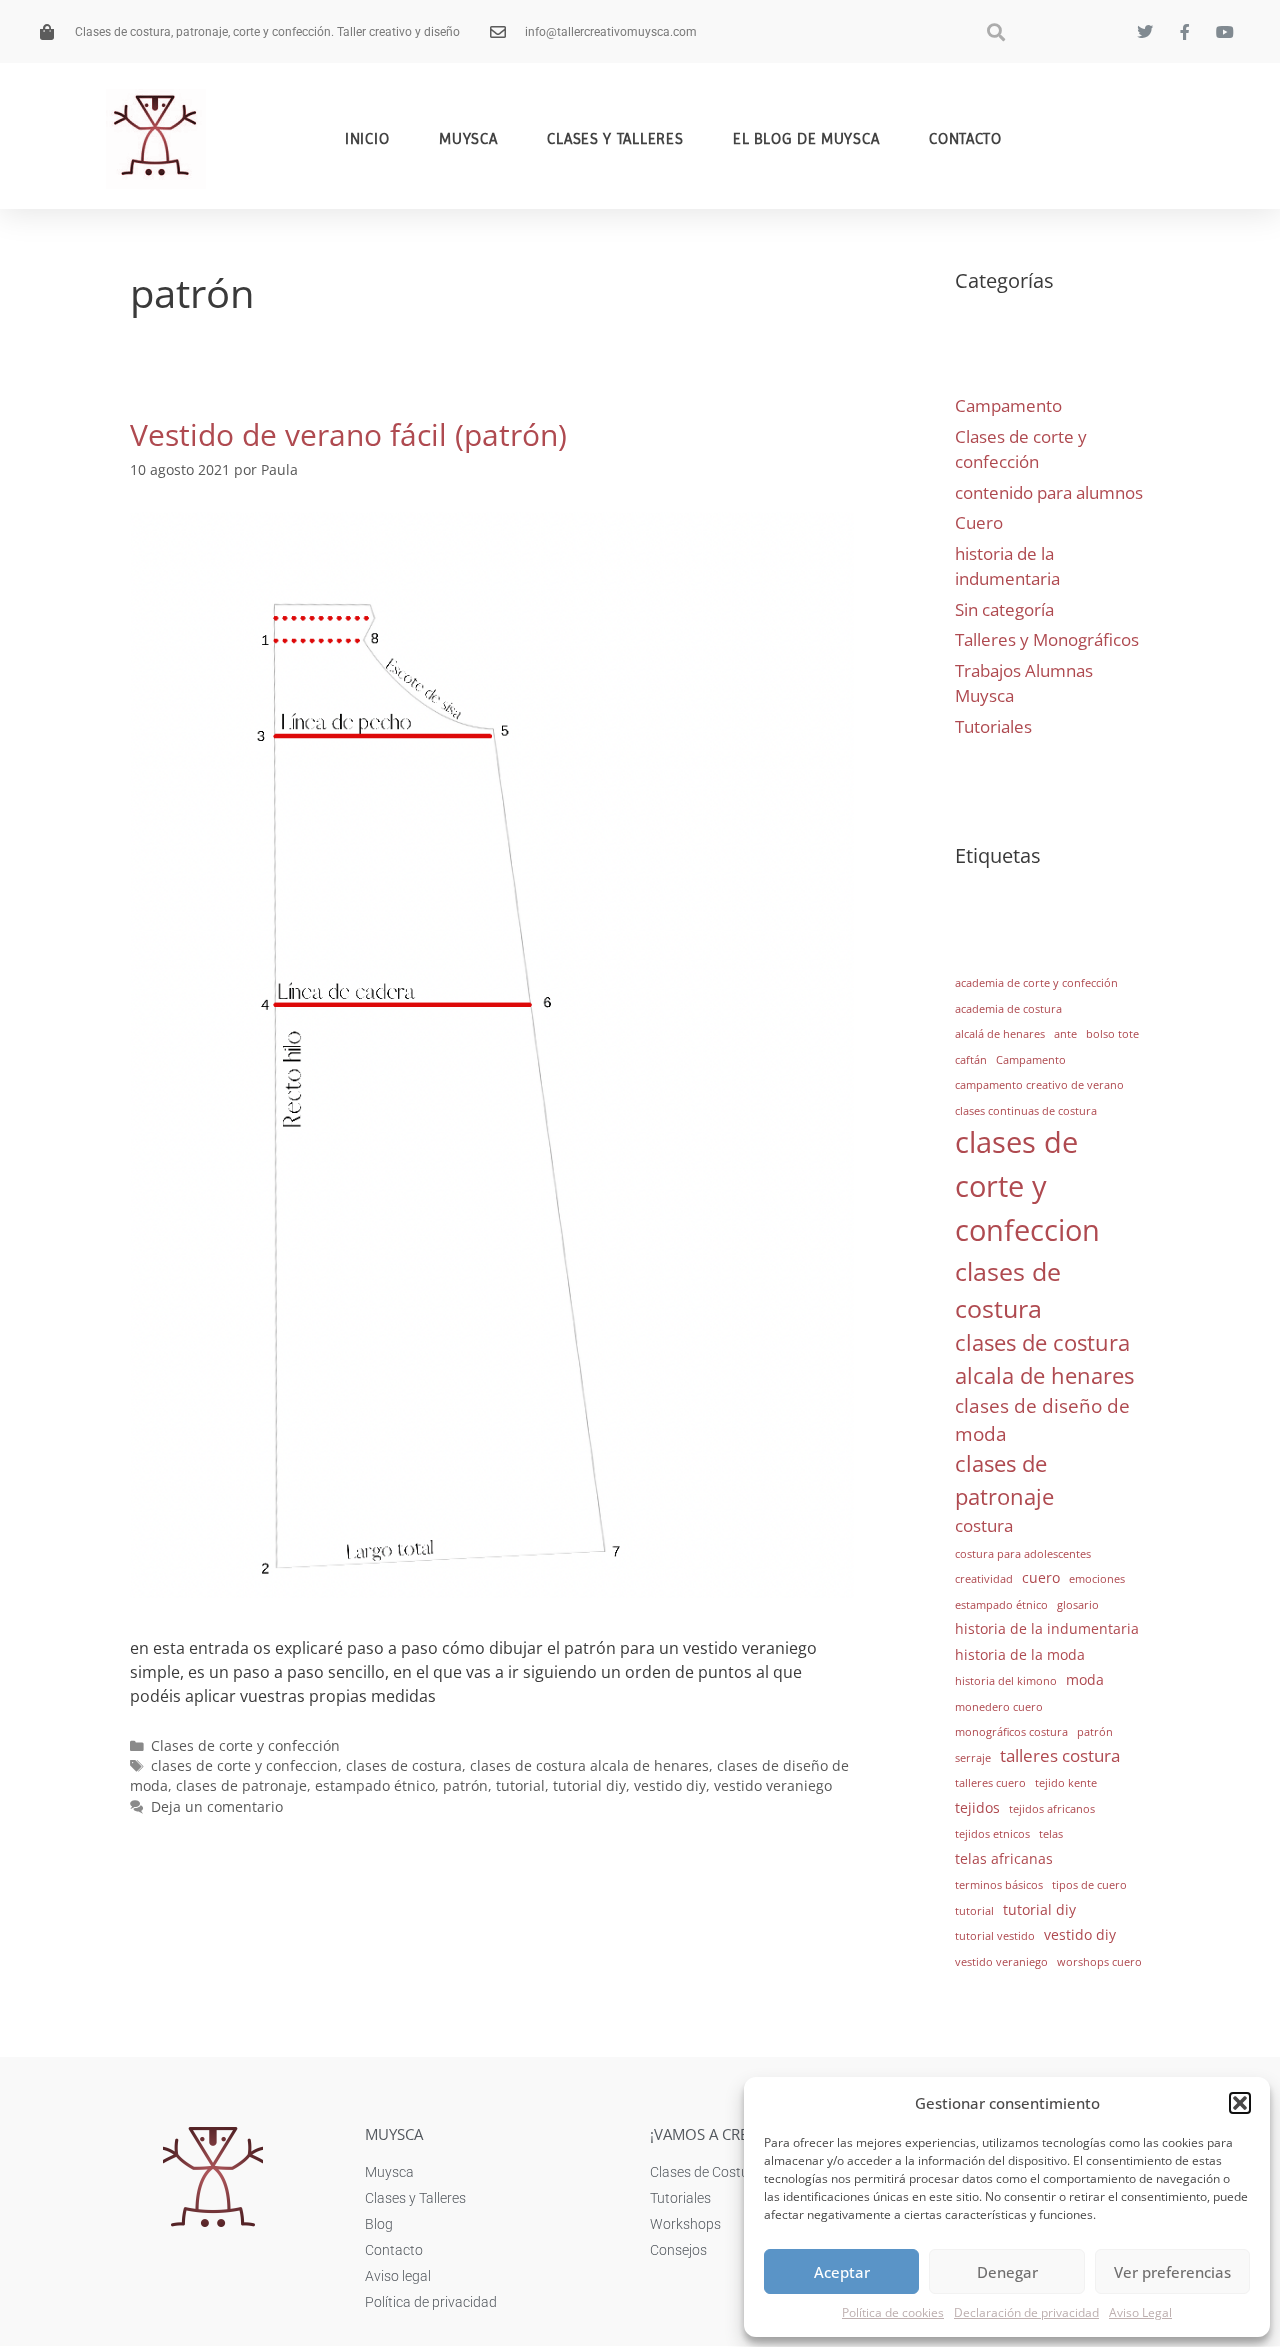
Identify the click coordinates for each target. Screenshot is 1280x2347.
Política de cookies (893, 2312)
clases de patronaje (241, 1785)
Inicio (367, 139)
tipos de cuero (1089, 1885)
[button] (1240, 2103)
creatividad (984, 1579)
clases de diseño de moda (1042, 1419)
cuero (1041, 1577)
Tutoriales (993, 726)
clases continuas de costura (1026, 1111)
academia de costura (1008, 1009)
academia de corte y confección (1036, 983)
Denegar (1007, 2272)
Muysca (468, 139)
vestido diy (670, 1785)
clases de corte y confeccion (244, 1765)
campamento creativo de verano (1039, 1085)
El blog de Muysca (806, 139)
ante (1065, 1034)
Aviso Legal (1140, 2312)
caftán (971, 1060)
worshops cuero (1099, 1962)
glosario (1078, 1605)
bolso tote (1112, 1034)
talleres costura (1060, 1755)
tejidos (977, 1807)
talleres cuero (990, 1783)
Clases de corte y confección (245, 1745)
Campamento (1008, 405)
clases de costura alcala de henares (589, 1765)
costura (984, 1525)
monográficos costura (1011, 1732)
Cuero (979, 522)
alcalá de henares (1000, 1034)
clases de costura (404, 1765)
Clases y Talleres (615, 139)
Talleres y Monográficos (1047, 639)
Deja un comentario (217, 1806)
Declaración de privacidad (1026, 2312)
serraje (973, 1758)
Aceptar (842, 2272)
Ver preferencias (1172, 2272)
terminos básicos (999, 1885)
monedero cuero (999, 1707)
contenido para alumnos (1049, 492)
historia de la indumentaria (1047, 1628)
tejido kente (1066, 1783)
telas (1051, 1834)
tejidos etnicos (992, 1834)
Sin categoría (1004, 609)
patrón (465, 1785)
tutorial (520, 1785)
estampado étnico (375, 1785)
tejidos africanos (1052, 1809)
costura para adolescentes (1023, 1554)
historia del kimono (1006, 1681)
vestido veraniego (773, 1785)
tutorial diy (589, 1785)
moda (1085, 1679)
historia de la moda (1020, 1654)
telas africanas (1004, 1858)
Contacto (965, 139)
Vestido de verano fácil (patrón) (348, 434)
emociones (1097, 1579)
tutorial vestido (995, 1936)
